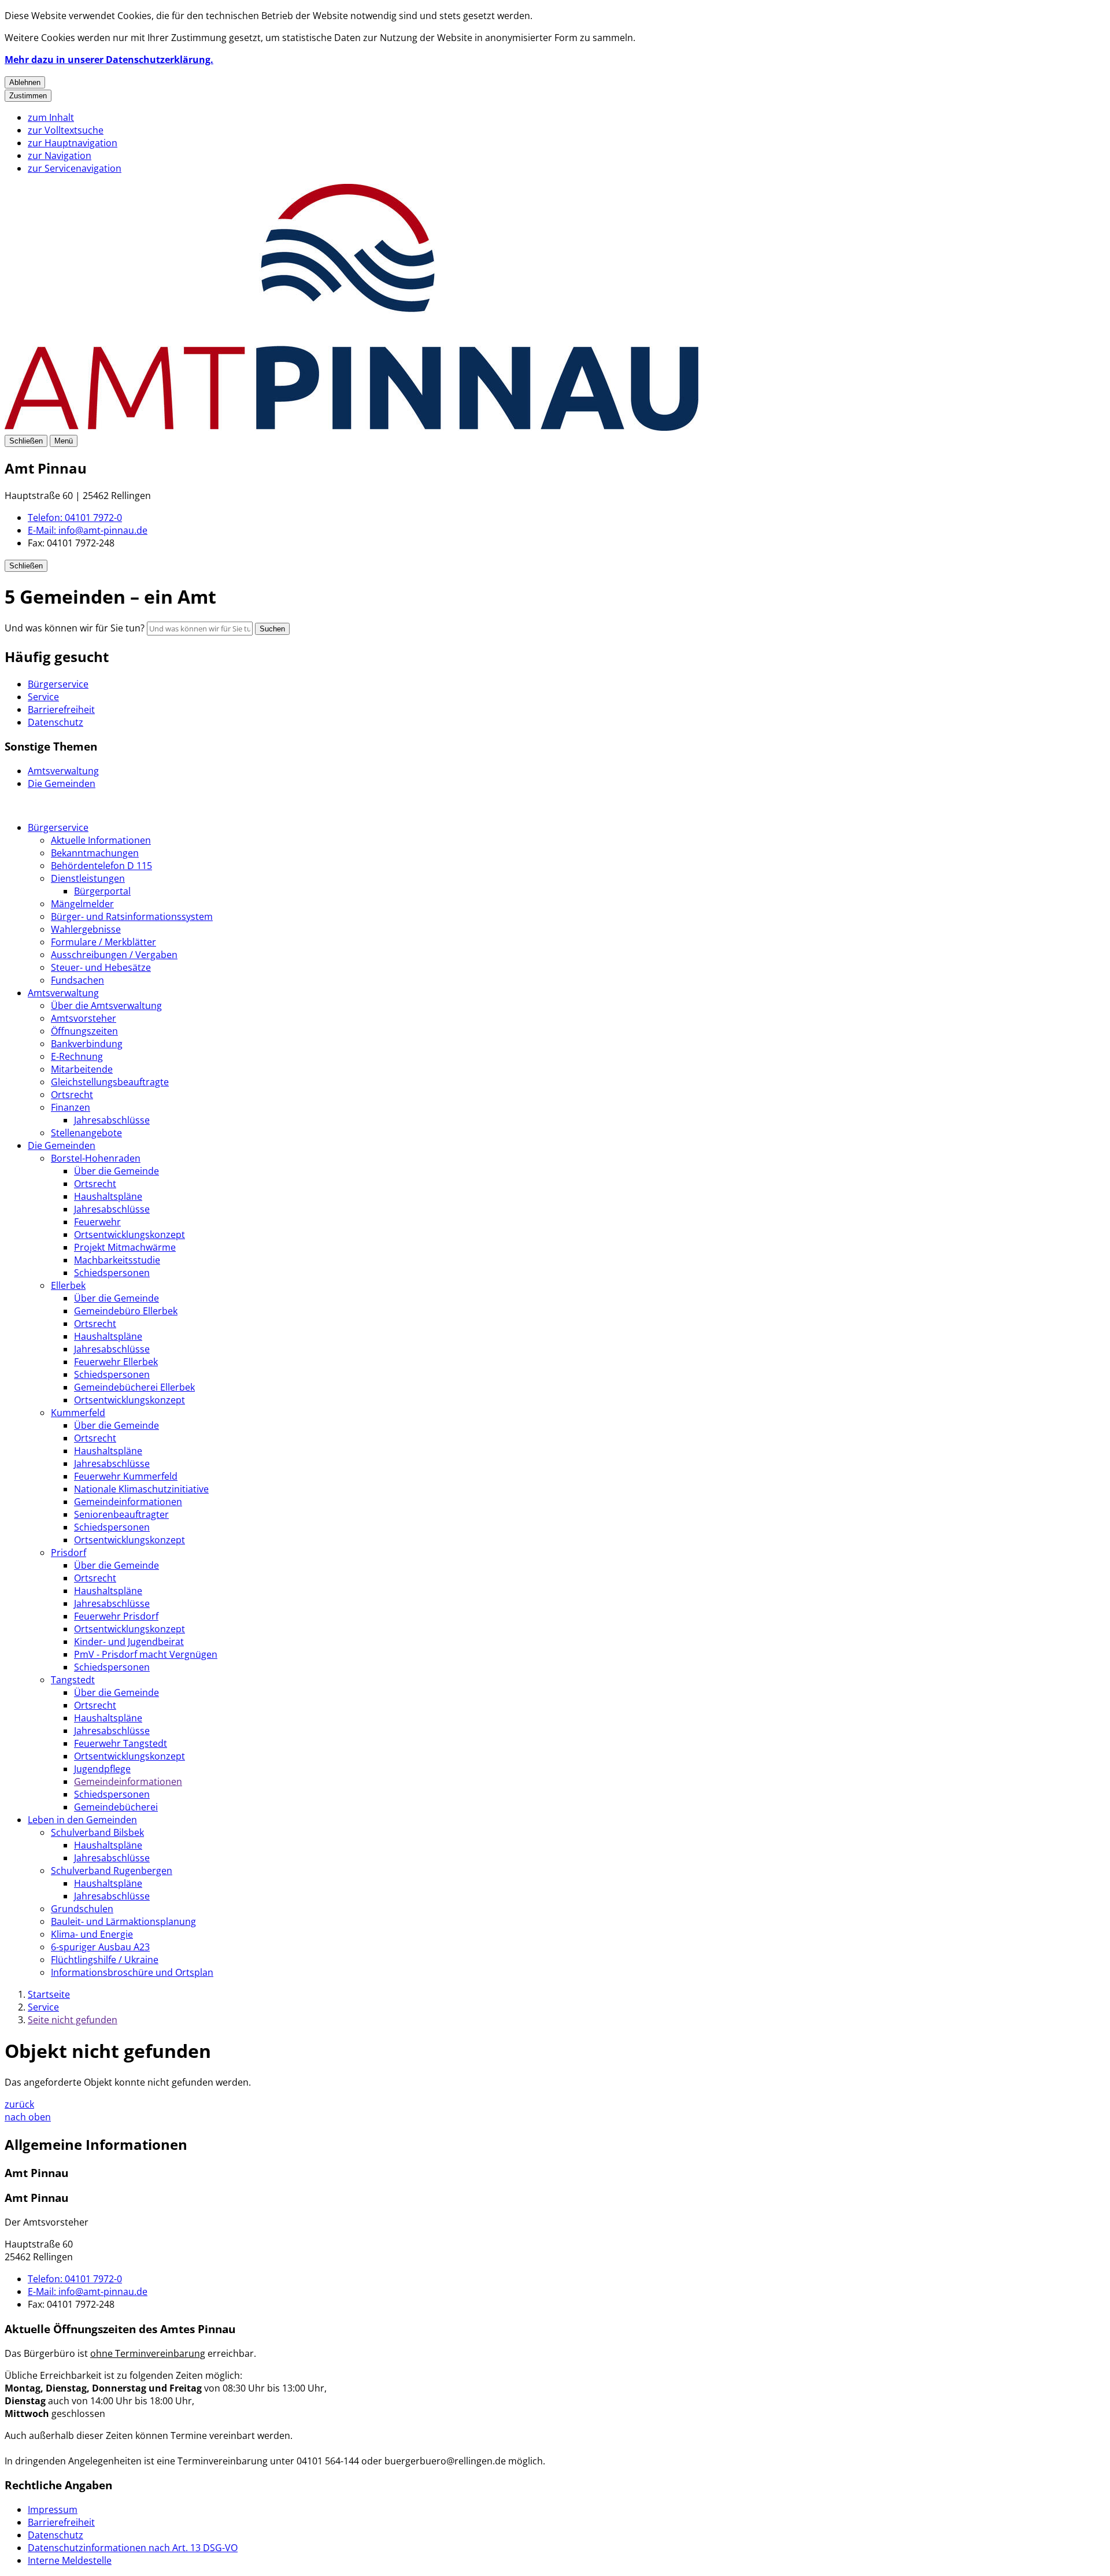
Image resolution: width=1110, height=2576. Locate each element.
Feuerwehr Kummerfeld (126, 1476)
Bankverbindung (87, 1044)
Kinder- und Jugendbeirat (129, 1642)
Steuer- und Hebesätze (101, 967)
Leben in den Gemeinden (82, 1820)
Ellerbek (68, 1285)
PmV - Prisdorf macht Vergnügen (146, 1654)
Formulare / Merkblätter (103, 942)
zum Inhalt (51, 117)
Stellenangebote (86, 1133)
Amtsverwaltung (63, 993)
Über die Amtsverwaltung (106, 1006)
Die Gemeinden (62, 1145)
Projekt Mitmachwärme (125, 1247)
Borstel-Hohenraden (96, 1158)
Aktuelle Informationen (101, 840)
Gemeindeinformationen (128, 1502)
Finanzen (71, 1107)
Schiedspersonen (112, 1273)
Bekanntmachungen (95, 853)
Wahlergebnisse (86, 929)
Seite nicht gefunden (73, 2020)
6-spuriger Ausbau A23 (100, 1947)
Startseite (49, 1994)
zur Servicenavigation (75, 168)
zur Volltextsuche (66, 130)
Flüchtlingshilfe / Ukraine (105, 1960)
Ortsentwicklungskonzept (129, 1235)
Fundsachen (77, 980)
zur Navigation (60, 156)
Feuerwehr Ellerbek (116, 1362)
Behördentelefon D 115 (101, 866)
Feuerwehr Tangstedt (121, 1743)
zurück (19, 2104)
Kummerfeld (78, 1413)
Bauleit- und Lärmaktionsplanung (123, 1921)
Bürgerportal (102, 891)
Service (43, 2007)
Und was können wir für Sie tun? (75, 628)
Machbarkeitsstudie (117, 1260)
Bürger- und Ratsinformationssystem (132, 916)
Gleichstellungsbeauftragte (110, 1082)
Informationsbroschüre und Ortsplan (132, 1972)
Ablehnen (25, 82)
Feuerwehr (97, 1222)
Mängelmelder (82, 904)
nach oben (28, 2117)
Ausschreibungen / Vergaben (114, 955)
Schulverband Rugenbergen (112, 1871)
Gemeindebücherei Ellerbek (134, 1387)
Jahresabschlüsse (112, 1120)
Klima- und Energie (92, 1934)
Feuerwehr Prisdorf (116, 1616)
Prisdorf (69, 1553)
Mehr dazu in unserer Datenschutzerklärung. (109, 60)
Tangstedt (73, 1680)
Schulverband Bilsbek (97, 1832)
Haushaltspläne (108, 1196)
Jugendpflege (102, 1769)
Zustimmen (28, 96)
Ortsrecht (72, 1095)
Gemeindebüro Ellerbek (126, 1311)
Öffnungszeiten (84, 1031)
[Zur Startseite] (351, 427)
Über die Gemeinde (116, 1171)
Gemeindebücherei (116, 1807)
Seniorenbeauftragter (121, 1514)
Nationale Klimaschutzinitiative (141, 1489)
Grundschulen (82, 1909)
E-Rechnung (77, 1056)
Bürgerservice (58, 827)
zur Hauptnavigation (73, 143)
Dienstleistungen (88, 878)
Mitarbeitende (82, 1069)
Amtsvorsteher (84, 1018)
